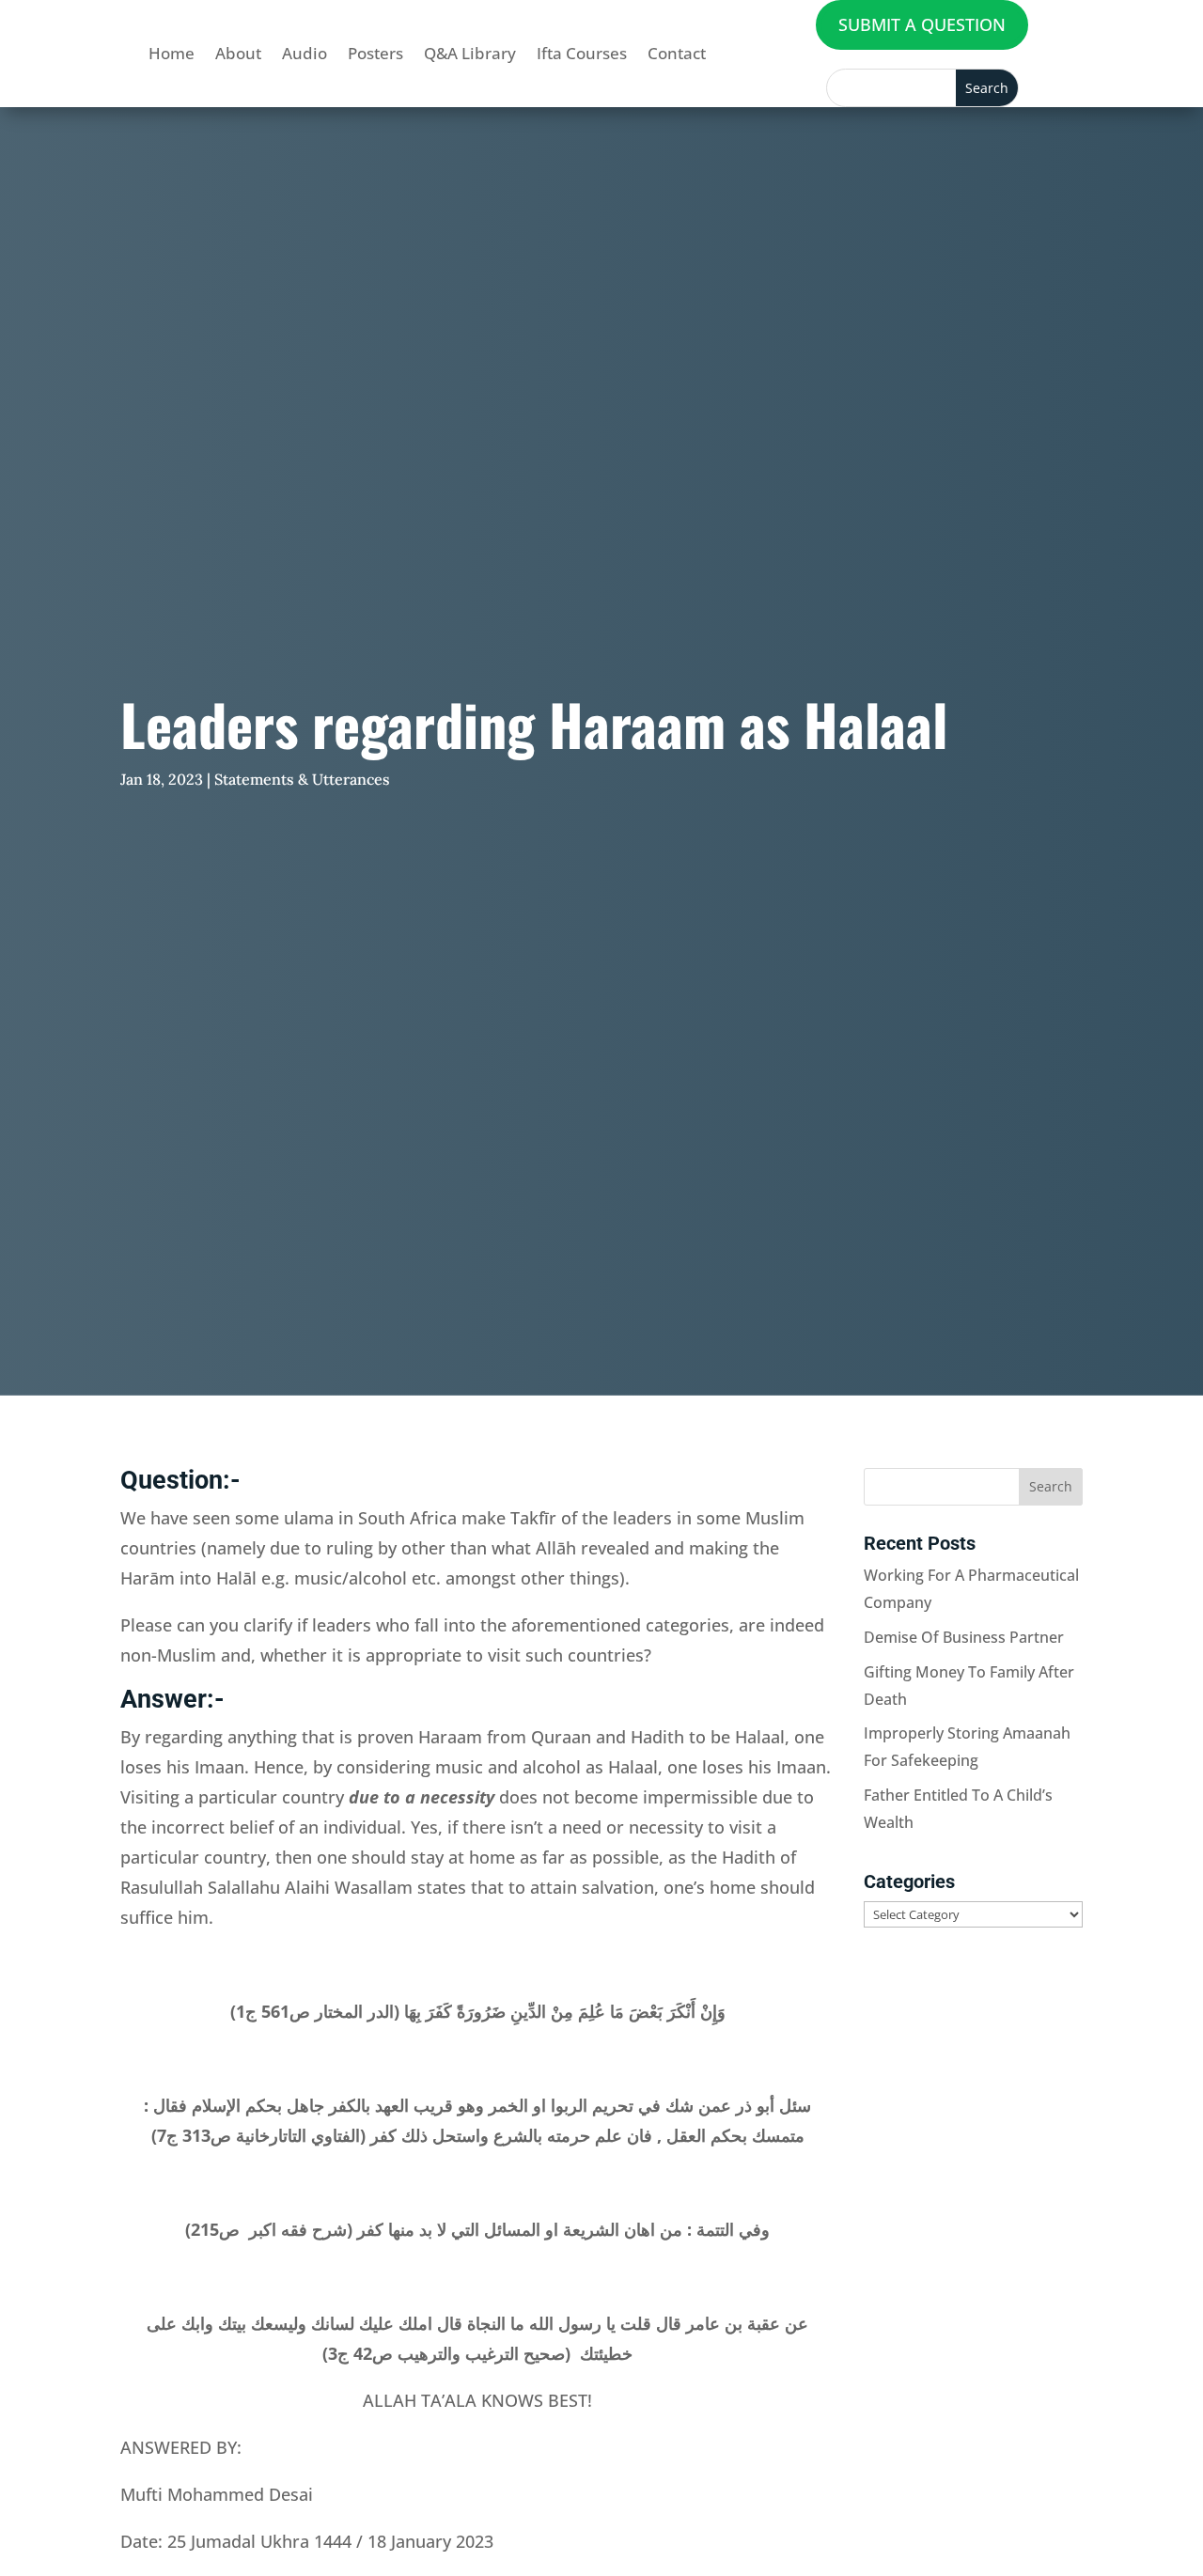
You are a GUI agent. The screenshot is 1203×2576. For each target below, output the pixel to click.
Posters (375, 53)
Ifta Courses (582, 53)
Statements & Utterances (302, 779)
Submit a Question (922, 24)
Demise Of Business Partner (964, 1637)
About (238, 53)
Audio (305, 53)
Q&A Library (470, 53)
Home (172, 53)
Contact (677, 53)
